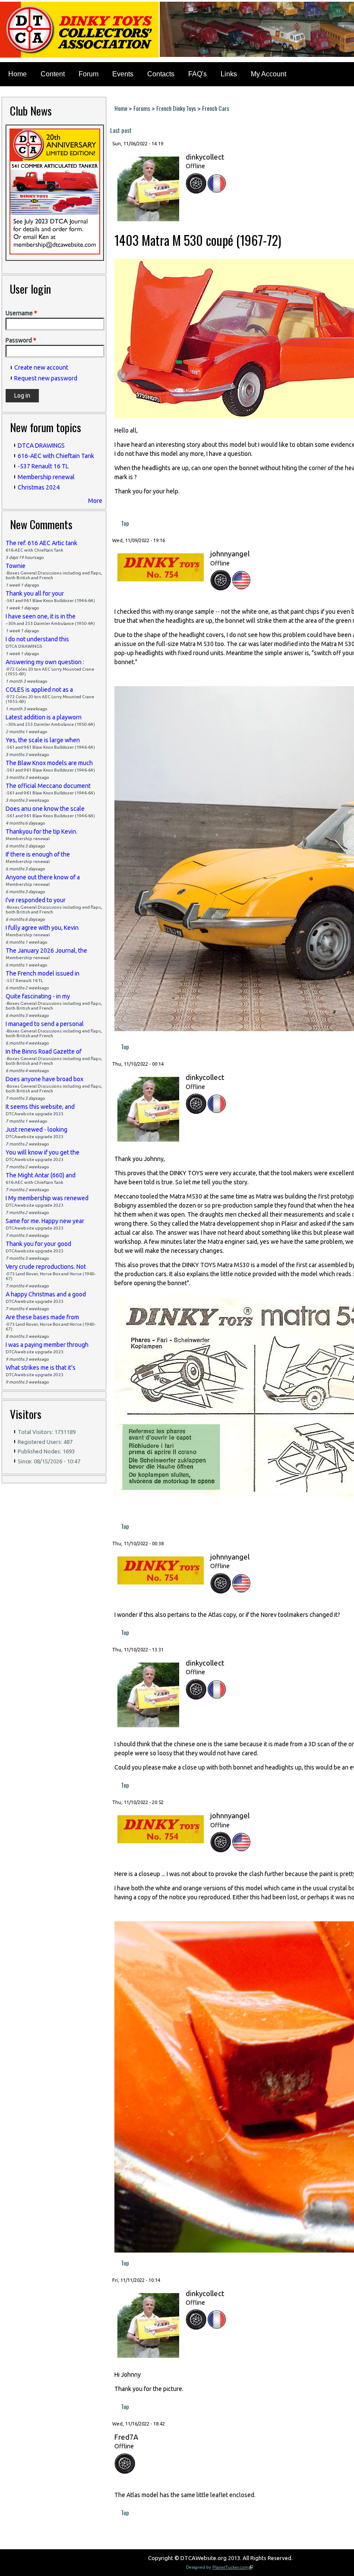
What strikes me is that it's (41, 1368)
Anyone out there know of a (43, 877)
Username (21, 313)
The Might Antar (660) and (41, 1175)
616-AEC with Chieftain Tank (56, 456)
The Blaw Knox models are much (49, 763)
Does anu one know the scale (45, 809)
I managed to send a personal (45, 1024)
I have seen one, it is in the (41, 616)
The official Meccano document (48, 786)
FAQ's (198, 74)
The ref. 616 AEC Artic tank (41, 543)
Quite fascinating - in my (38, 996)
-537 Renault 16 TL (43, 466)
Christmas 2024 (39, 487)
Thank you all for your (35, 593)
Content (53, 74)
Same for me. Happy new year (45, 1221)
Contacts (161, 74)
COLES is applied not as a (39, 690)
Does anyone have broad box (44, 1079)
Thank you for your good (38, 1244)
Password (21, 340)
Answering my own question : (45, 662)
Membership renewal (46, 477)
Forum (88, 74)
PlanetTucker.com (233, 2567)
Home (17, 74)
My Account (269, 74)
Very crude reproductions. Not (46, 1267)
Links (229, 74)
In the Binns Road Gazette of (44, 1051)
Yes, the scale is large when (43, 740)
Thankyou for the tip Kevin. (41, 831)
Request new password (46, 378)
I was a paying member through (47, 1345)
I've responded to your (36, 900)
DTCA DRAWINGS (41, 446)
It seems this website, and (40, 1107)
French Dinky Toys (176, 108)
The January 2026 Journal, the (46, 951)
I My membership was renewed (47, 1198)
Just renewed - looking (36, 1130)
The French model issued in (43, 973)
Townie (16, 566)
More (95, 501)
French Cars (216, 108)
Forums (142, 108)
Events (123, 74)
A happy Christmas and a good (46, 1294)
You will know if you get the (43, 1152)
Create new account (41, 367)
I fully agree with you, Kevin (42, 928)
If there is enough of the (38, 854)
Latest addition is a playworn (44, 717)
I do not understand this (37, 639)
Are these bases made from (42, 1317)
